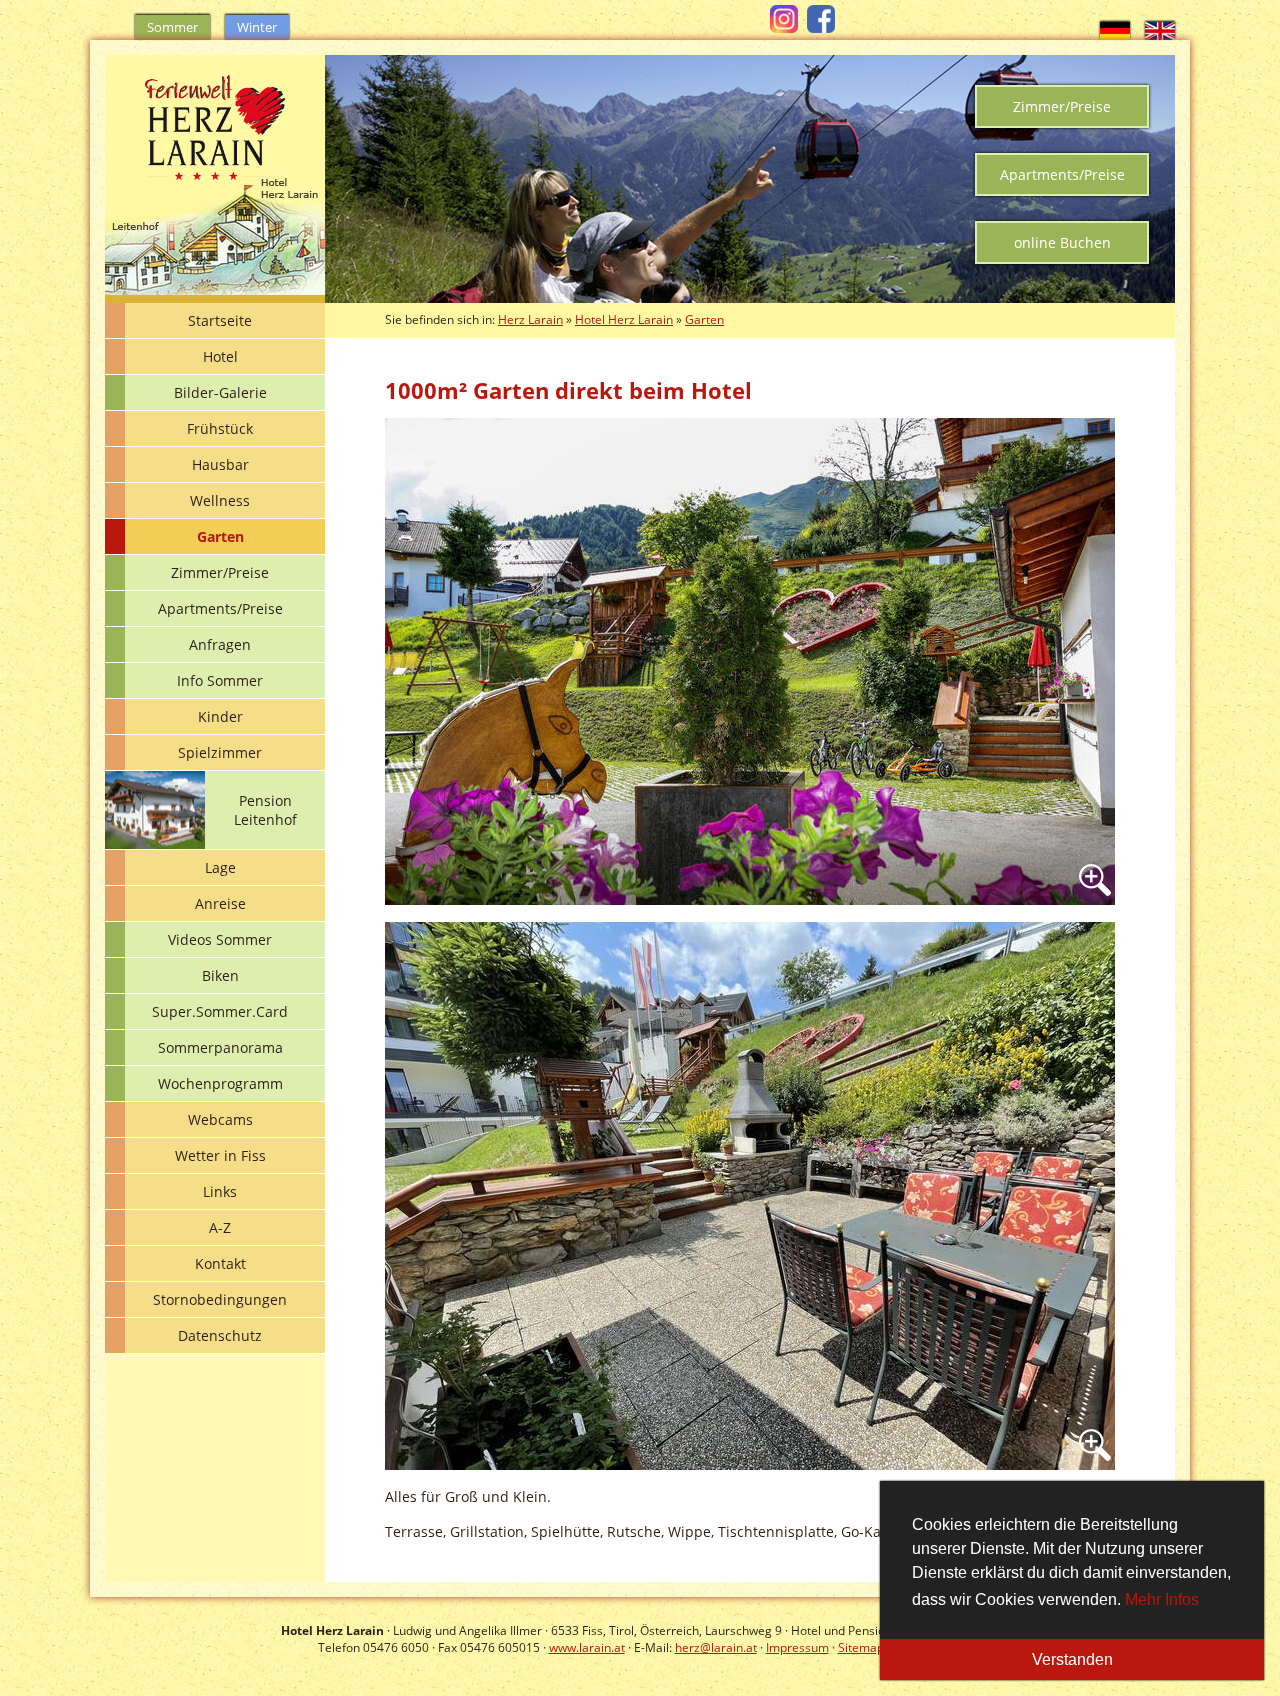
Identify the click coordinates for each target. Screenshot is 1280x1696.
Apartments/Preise (1062, 174)
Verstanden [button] (1072, 1659)
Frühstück (220, 428)
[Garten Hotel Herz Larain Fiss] (750, 659)
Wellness (220, 500)
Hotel (220, 356)
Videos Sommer (220, 939)
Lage (220, 867)
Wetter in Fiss (220, 1155)
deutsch (1115, 31)
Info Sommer (220, 680)
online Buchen (1062, 242)
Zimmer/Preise (1062, 106)
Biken (220, 975)
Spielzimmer (220, 752)
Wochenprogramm (220, 1083)
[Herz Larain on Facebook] (823, 27)
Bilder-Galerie (220, 392)
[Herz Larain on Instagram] (786, 27)
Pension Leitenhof (265, 810)
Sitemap (861, 1647)
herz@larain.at (716, 1647)
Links (220, 1191)
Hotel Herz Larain (624, 319)
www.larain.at (587, 1647)
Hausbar (220, 464)
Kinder (220, 716)
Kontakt (220, 1263)
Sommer (172, 27)
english (1160, 31)
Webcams (220, 1119)
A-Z (220, 1227)
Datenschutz (220, 1335)
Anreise (220, 903)
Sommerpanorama (220, 1047)
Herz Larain (530, 319)
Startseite (220, 320)
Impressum (797, 1647)
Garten (220, 536)
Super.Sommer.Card (220, 1011)
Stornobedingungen (220, 1299)
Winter (257, 27)
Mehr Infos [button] (1162, 1599)
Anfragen (220, 644)
